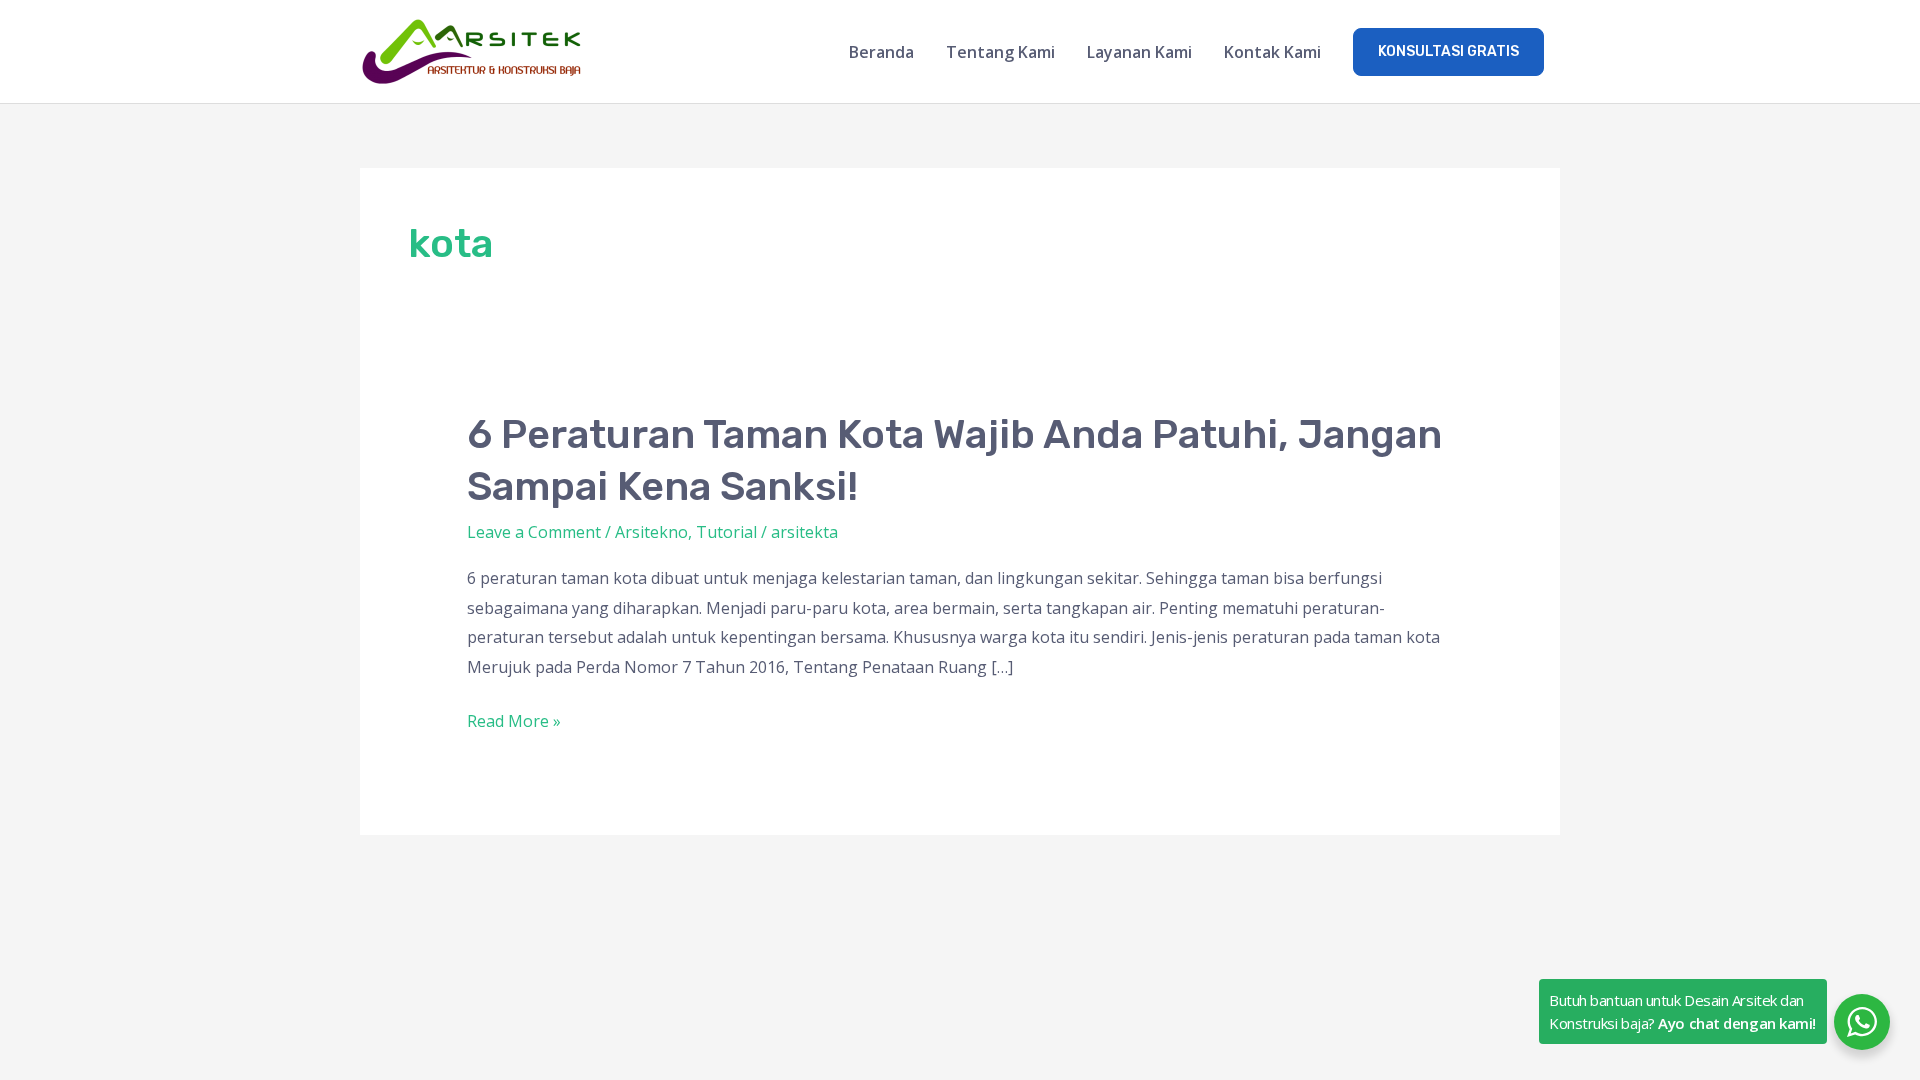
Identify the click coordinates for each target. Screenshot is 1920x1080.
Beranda (881, 52)
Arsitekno (651, 532)
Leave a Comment (534, 532)
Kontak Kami (1272, 52)
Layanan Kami (1139, 52)
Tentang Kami (1000, 52)
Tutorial (726, 532)
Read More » (514, 719)
